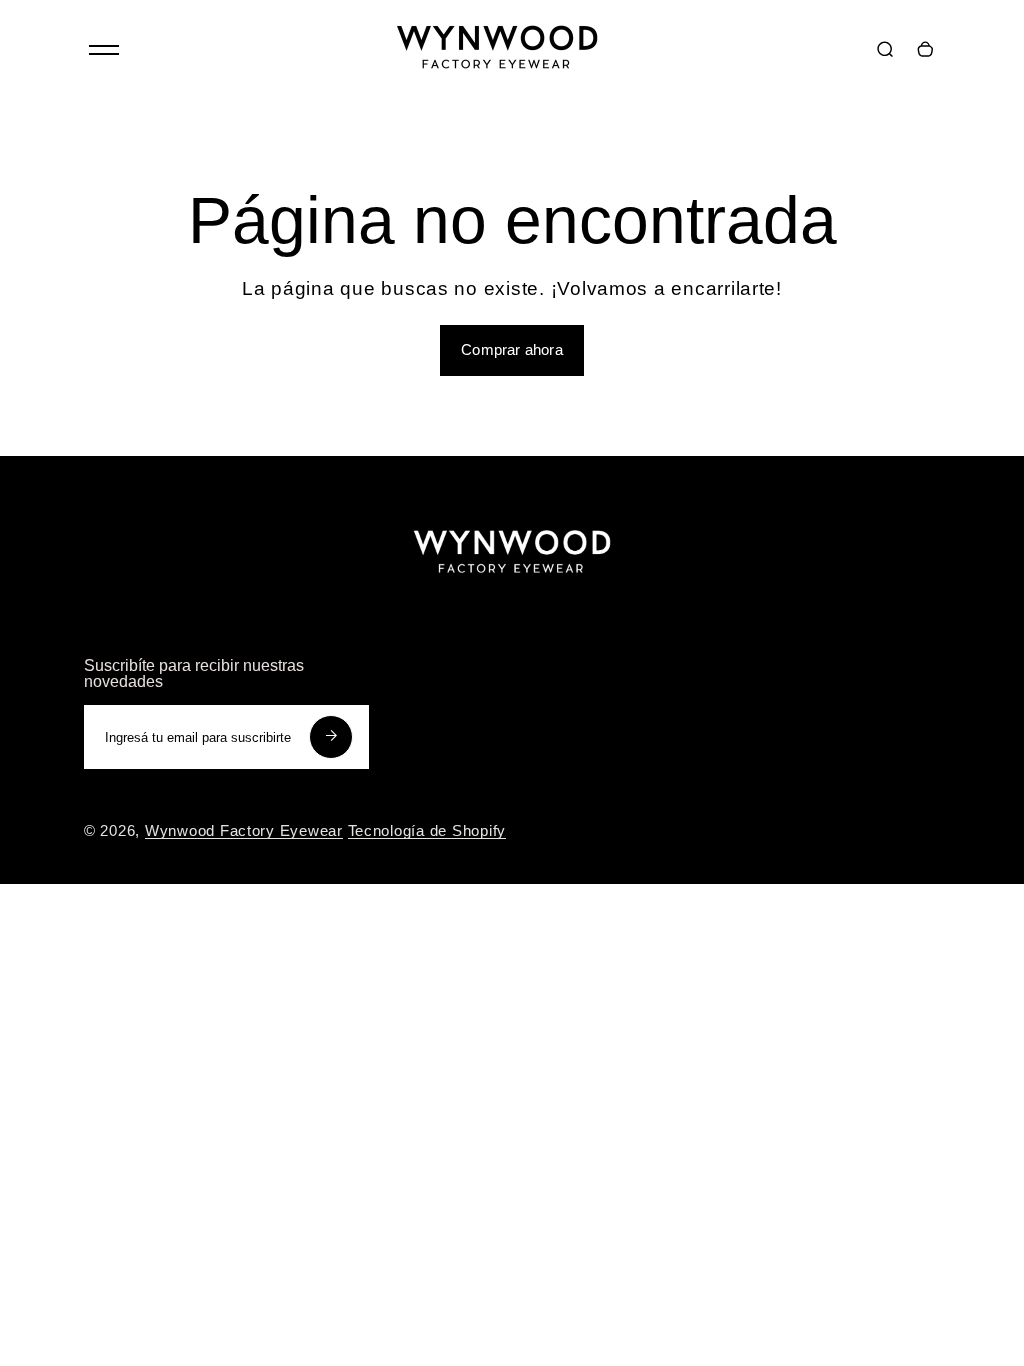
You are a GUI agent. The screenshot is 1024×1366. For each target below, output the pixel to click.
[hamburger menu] (104, 50)
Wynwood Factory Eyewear (244, 831)
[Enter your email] (331, 737)
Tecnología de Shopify (427, 831)
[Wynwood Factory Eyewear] (497, 80)
